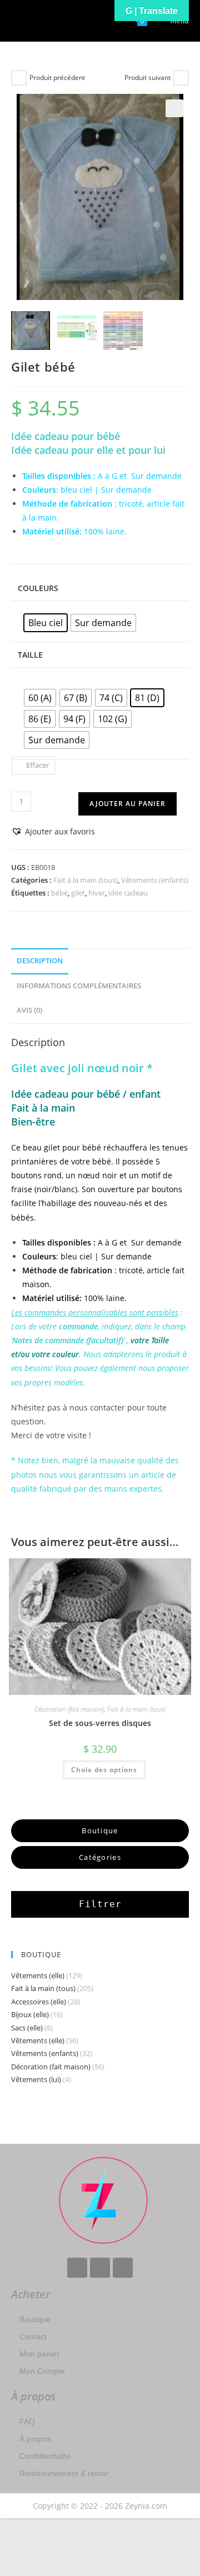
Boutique (35, 2319)
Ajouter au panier (127, 804)
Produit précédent (57, 77)
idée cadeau (128, 893)
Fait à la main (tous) (86, 880)
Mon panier (39, 2354)
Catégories (100, 1857)
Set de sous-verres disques (100, 1723)
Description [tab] (40, 961)
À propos (35, 2439)
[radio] (46, 623)
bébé (59, 893)
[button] (174, 108)
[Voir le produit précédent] (19, 78)
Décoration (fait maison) (69, 1709)
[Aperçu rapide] (59, 1769)
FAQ (27, 2422)
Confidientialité (45, 2456)
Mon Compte (42, 2371)
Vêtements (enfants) (155, 880)
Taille (30, 655)
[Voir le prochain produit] (181, 78)
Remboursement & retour (64, 2473)
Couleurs (38, 588)
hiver (97, 893)
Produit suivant (147, 77)
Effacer (37, 765)
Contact (33, 2337)
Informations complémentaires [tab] (79, 986)
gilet (78, 893)
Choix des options (104, 1770)
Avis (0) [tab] (29, 1010)
